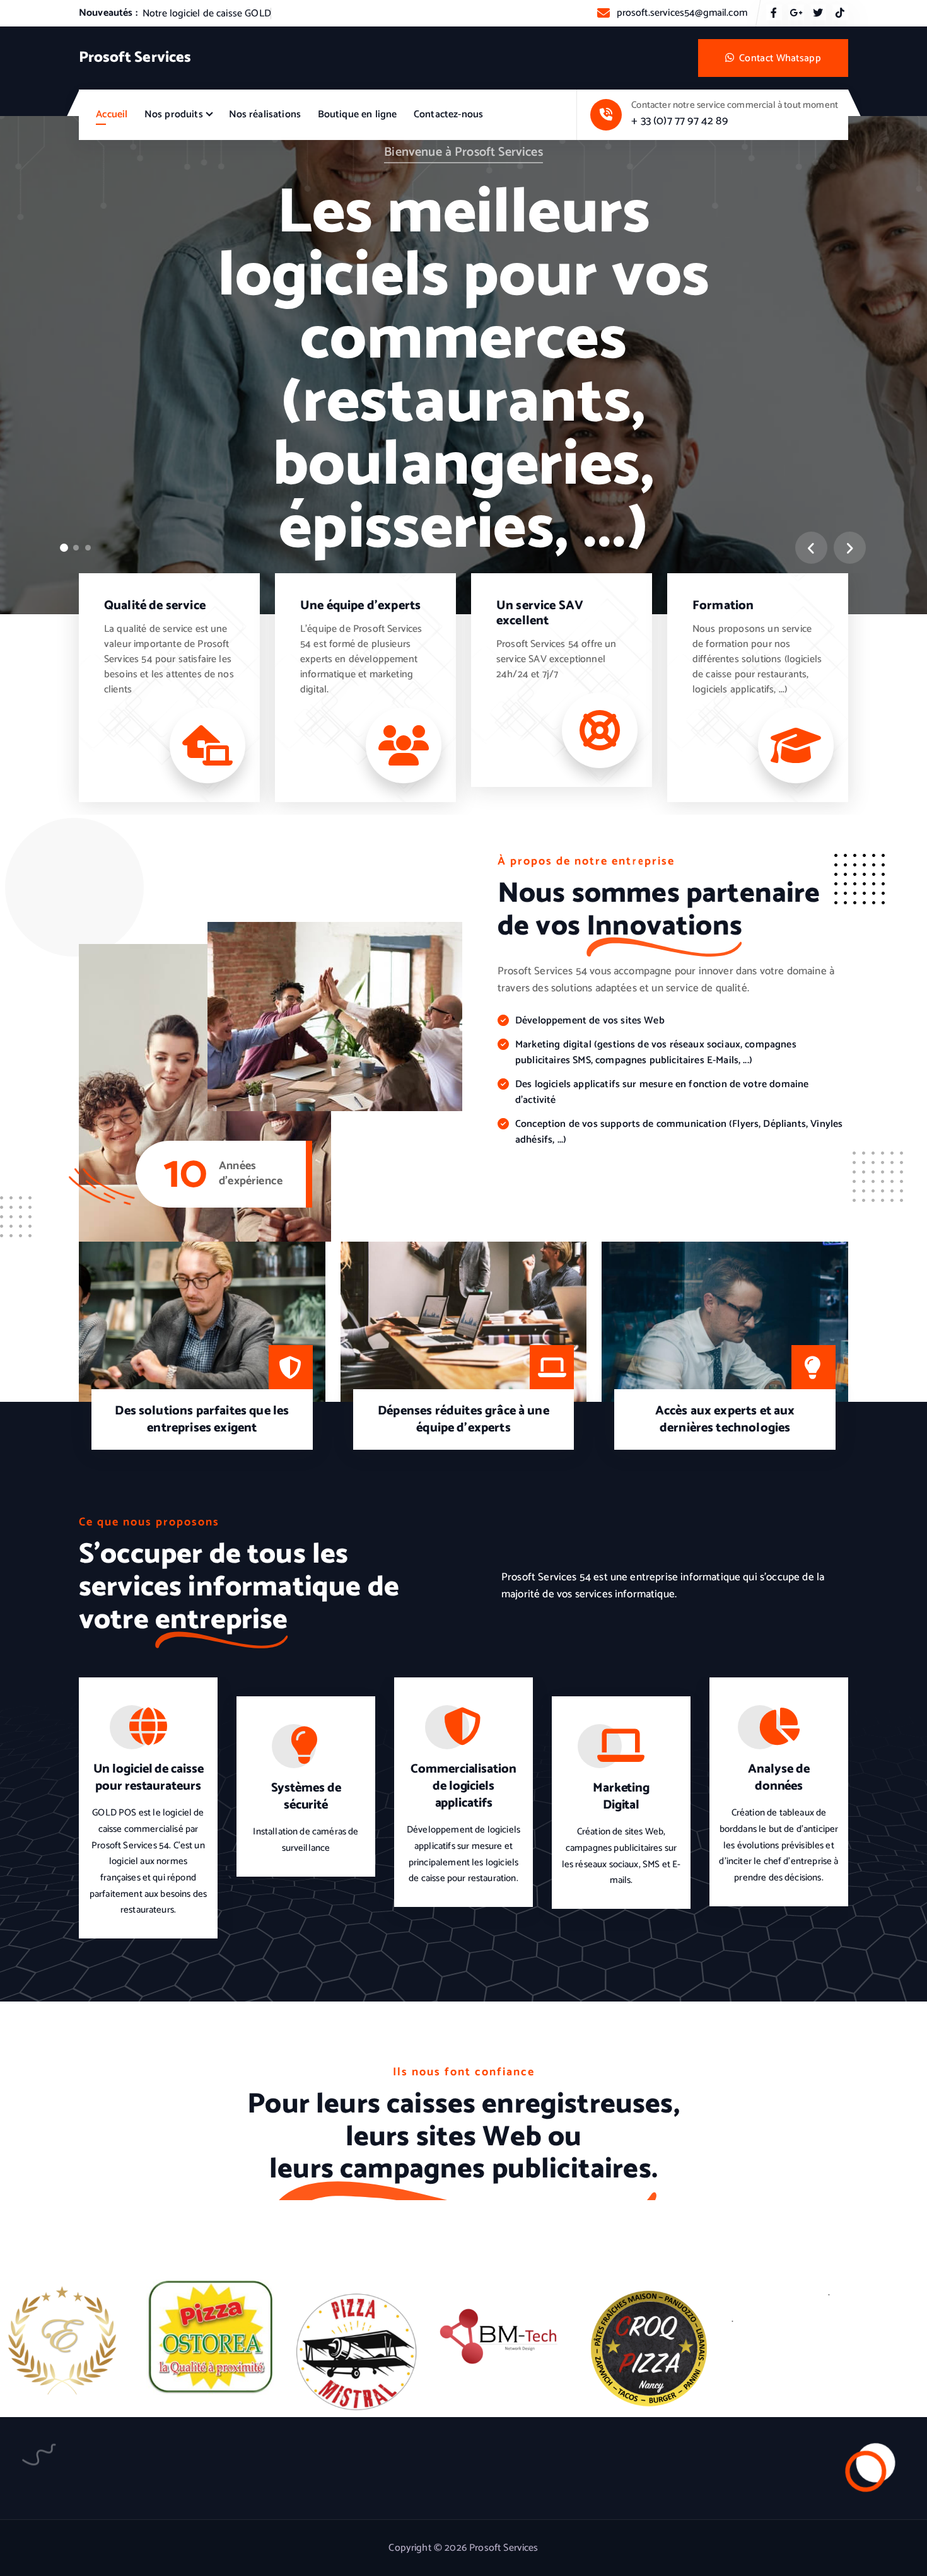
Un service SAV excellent (540, 613)
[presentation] (811, 548)
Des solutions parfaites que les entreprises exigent (202, 1419)
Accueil (112, 114)
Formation (723, 606)
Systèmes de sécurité (306, 1797)
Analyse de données (778, 1778)
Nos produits (174, 114)
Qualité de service (155, 606)
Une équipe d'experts (360, 606)
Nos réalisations (265, 114)
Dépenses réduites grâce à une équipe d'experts (463, 1419)
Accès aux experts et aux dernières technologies (725, 1419)
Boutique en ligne (358, 114)
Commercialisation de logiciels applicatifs (463, 1786)
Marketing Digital (621, 1797)
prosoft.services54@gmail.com (682, 13)
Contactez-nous (448, 114)
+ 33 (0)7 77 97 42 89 (679, 121)
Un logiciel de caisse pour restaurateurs (149, 1778)
